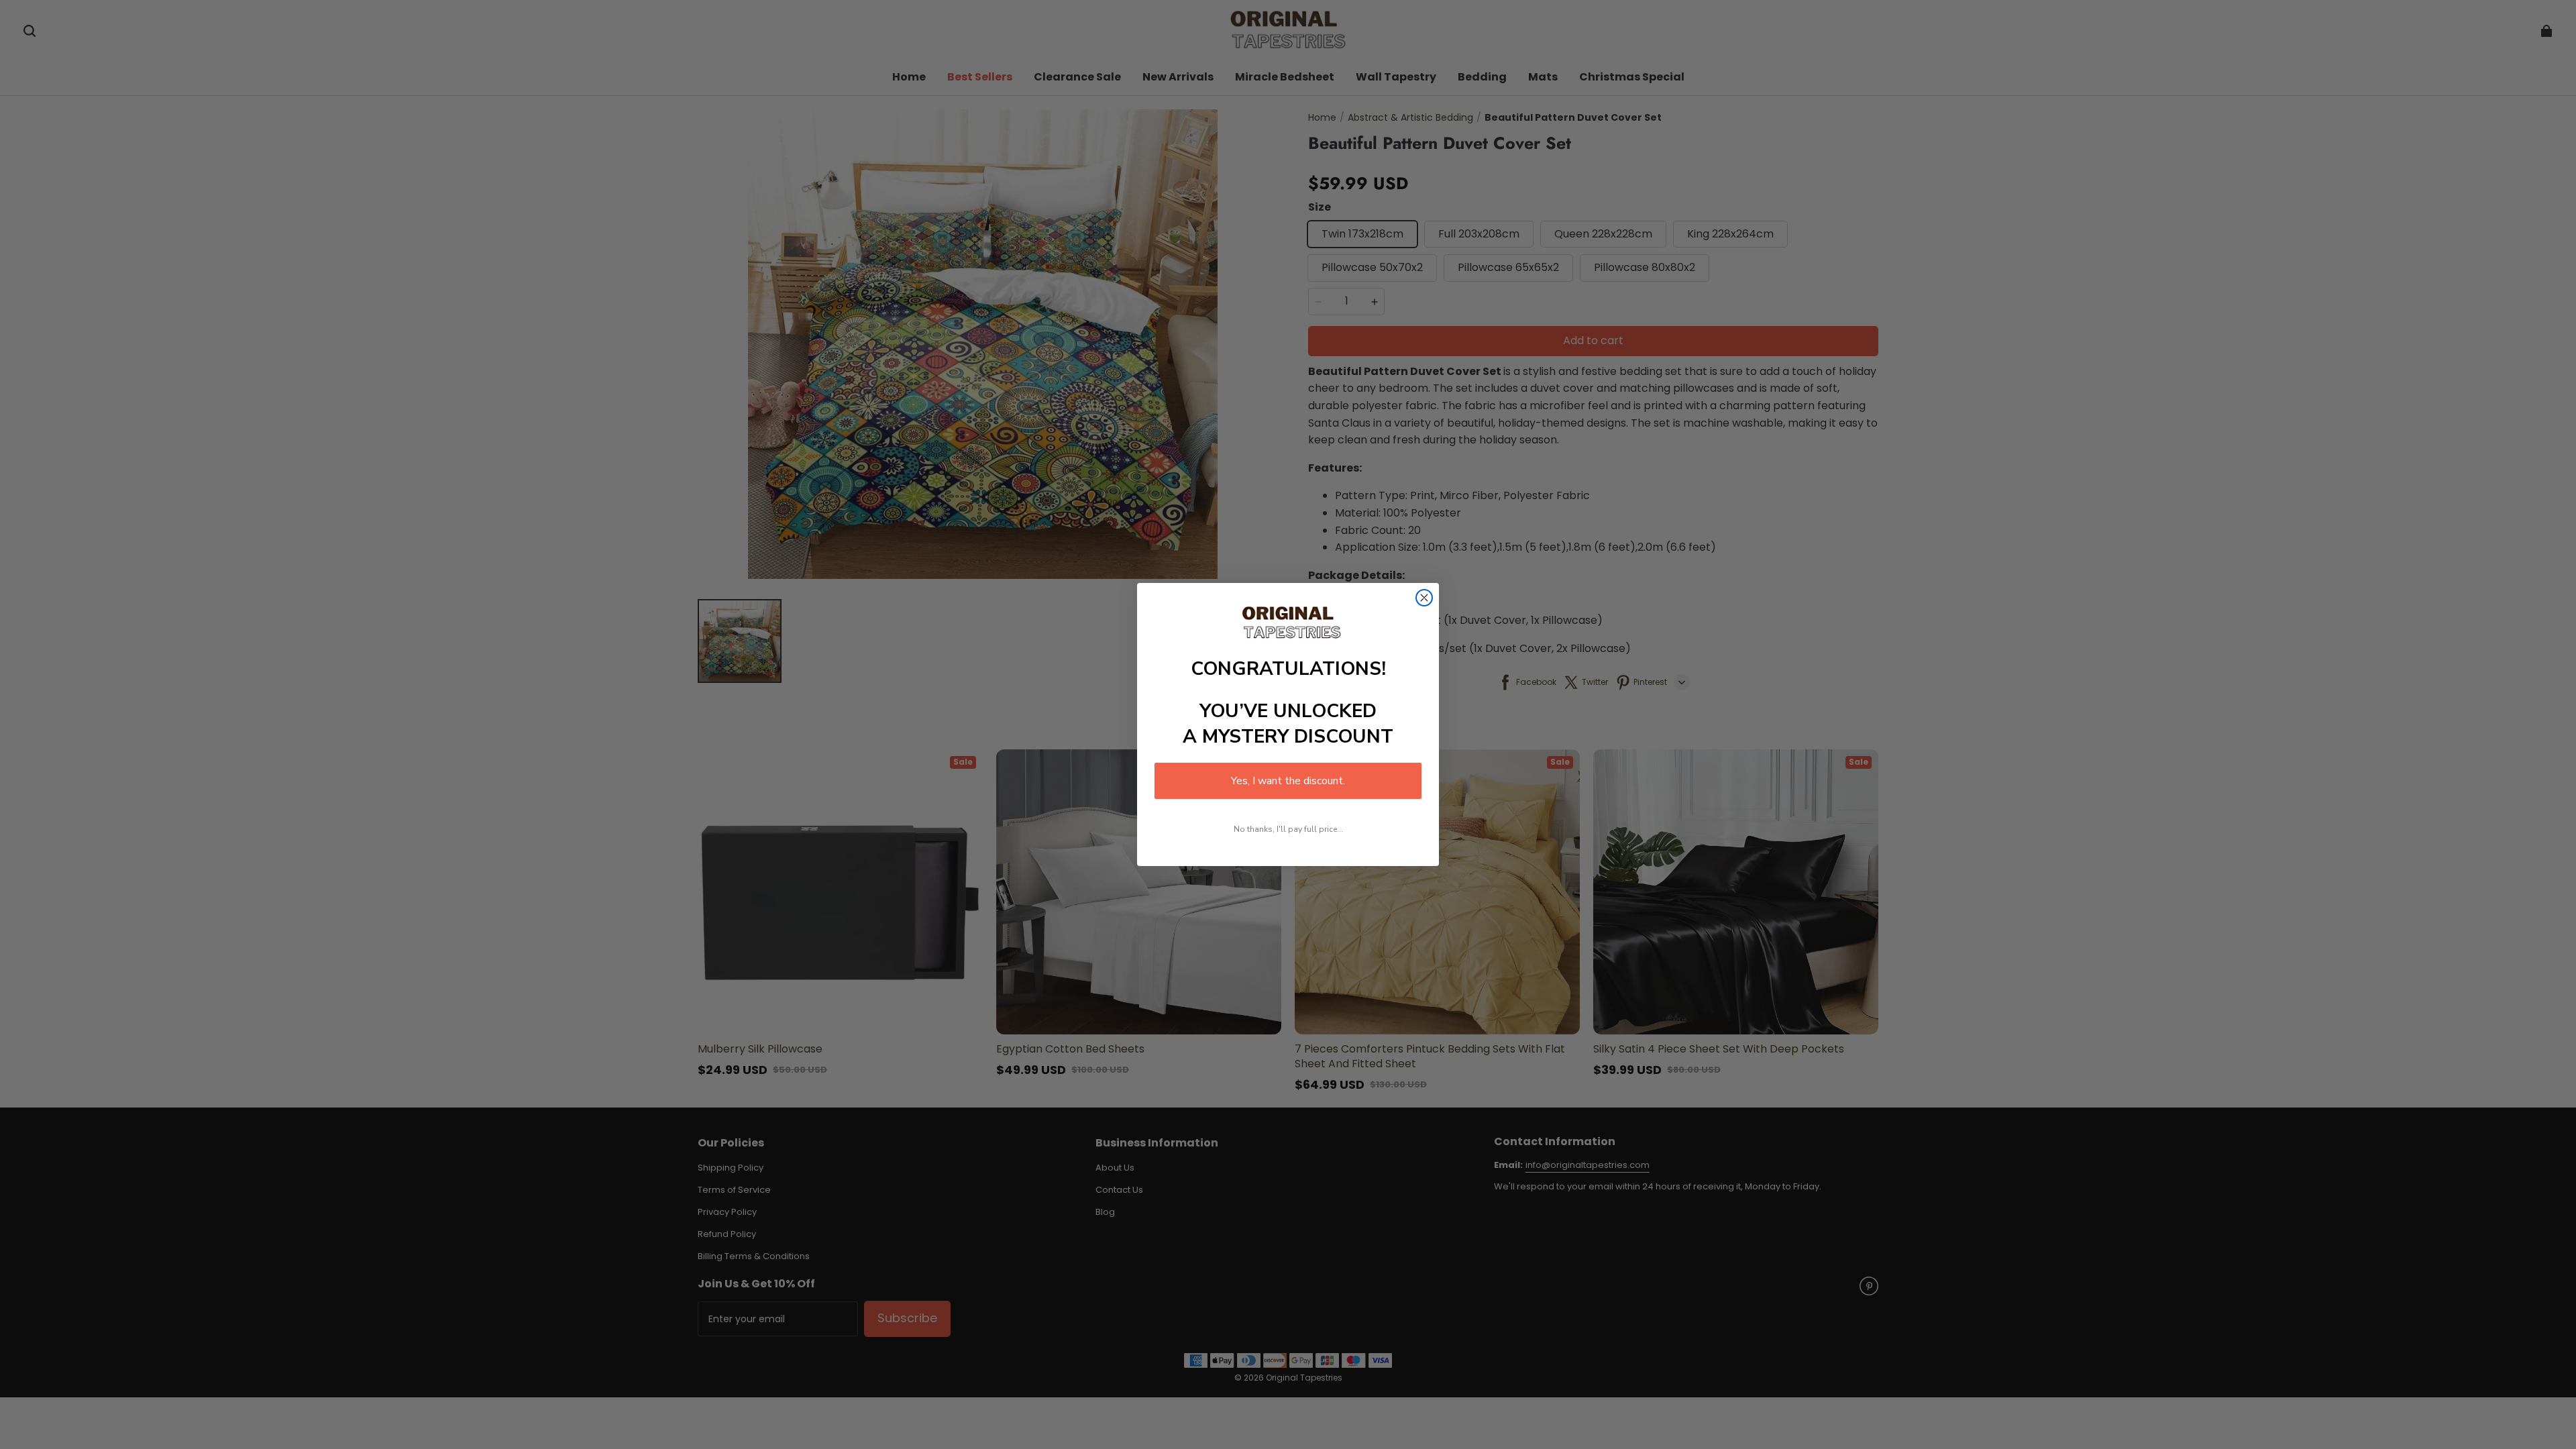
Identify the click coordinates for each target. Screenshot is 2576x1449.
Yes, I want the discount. (1288, 781)
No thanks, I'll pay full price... (1288, 829)
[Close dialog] (1424, 598)
